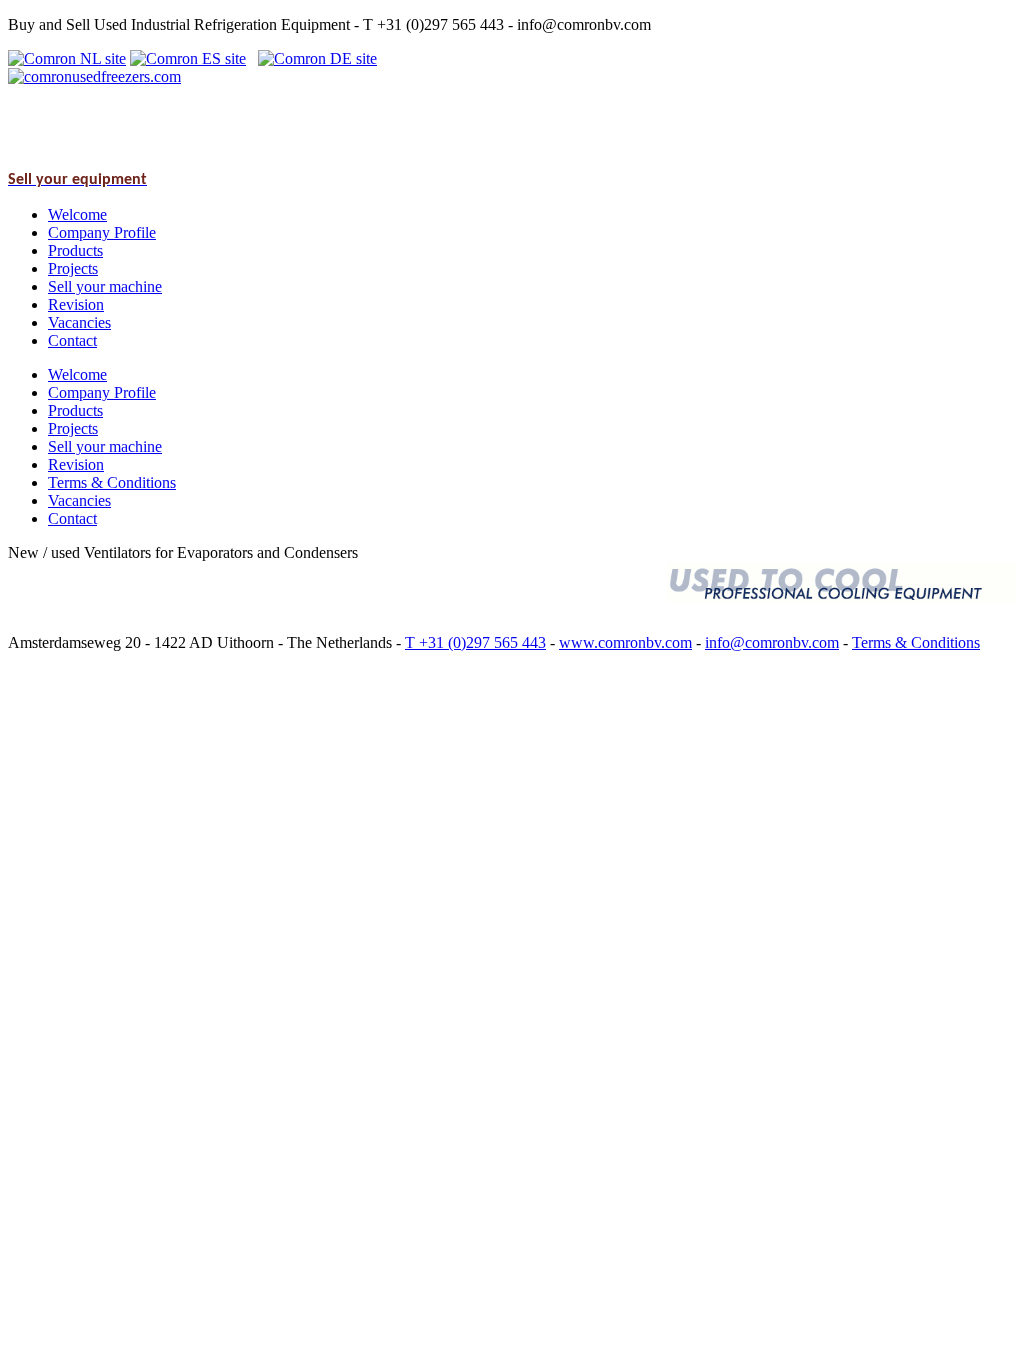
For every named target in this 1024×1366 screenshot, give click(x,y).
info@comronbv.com (772, 642)
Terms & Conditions (916, 642)
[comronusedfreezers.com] (94, 76)
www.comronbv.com (625, 642)
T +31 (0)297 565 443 (475, 642)
